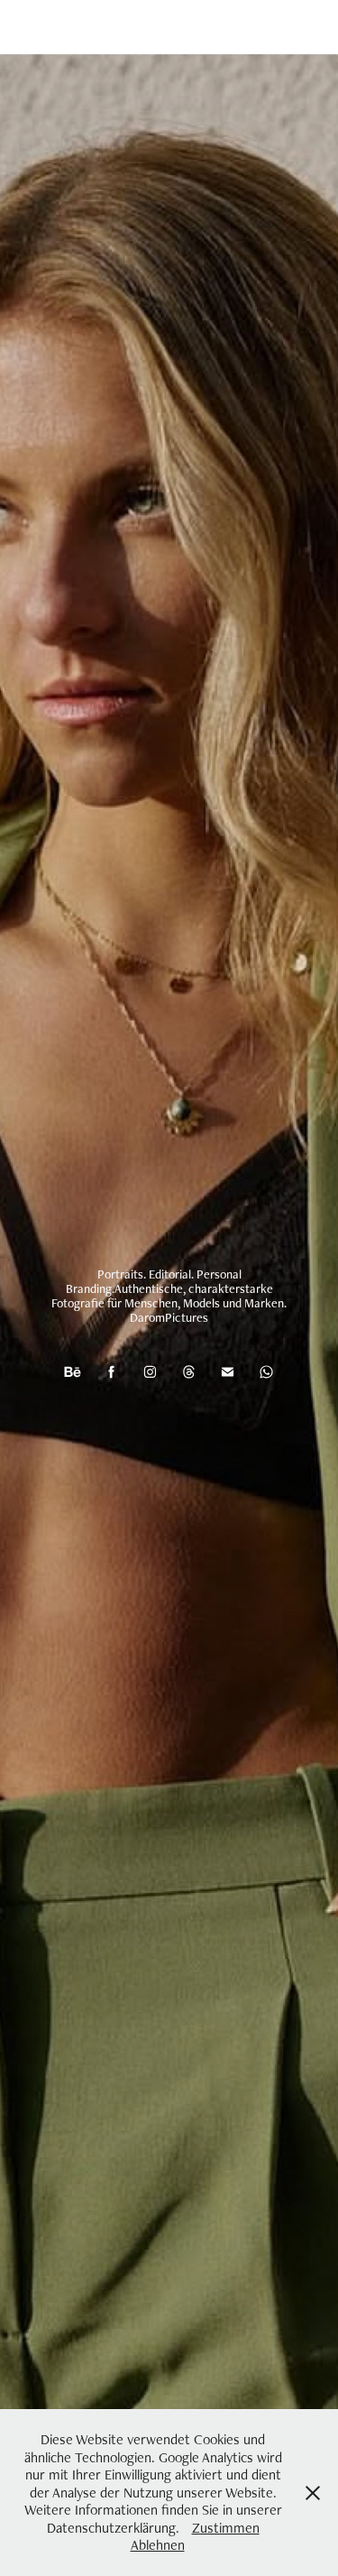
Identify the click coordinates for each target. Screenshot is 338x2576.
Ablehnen (158, 2545)
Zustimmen (226, 2528)
